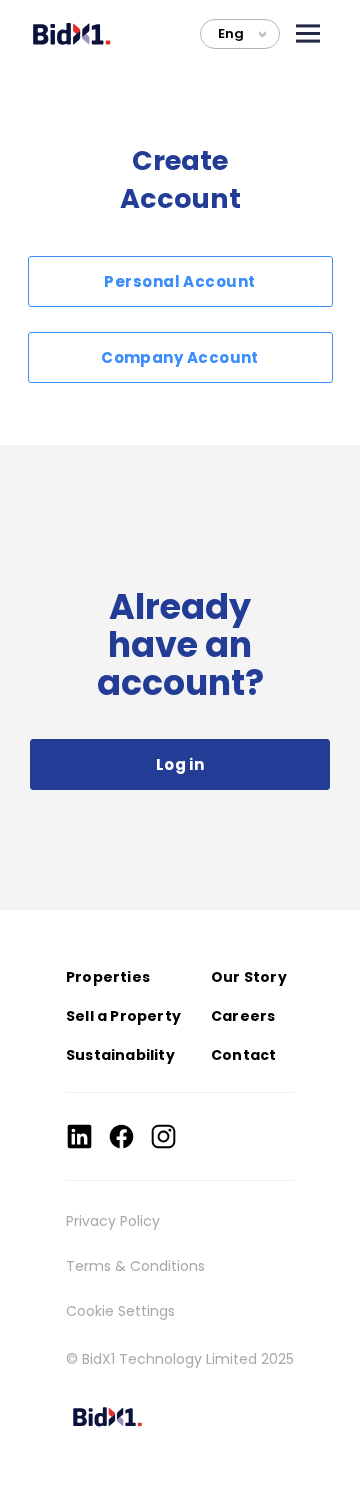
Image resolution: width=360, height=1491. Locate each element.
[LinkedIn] (79, 1136)
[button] (308, 33)
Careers (243, 1016)
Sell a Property (123, 1016)
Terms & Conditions (135, 1266)
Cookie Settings (120, 1311)
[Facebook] (121, 1136)
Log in (180, 764)
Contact (243, 1055)
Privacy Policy (113, 1221)
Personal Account (179, 281)
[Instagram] (163, 1136)
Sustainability (120, 1055)
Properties (108, 977)
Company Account (180, 357)
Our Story (249, 977)
